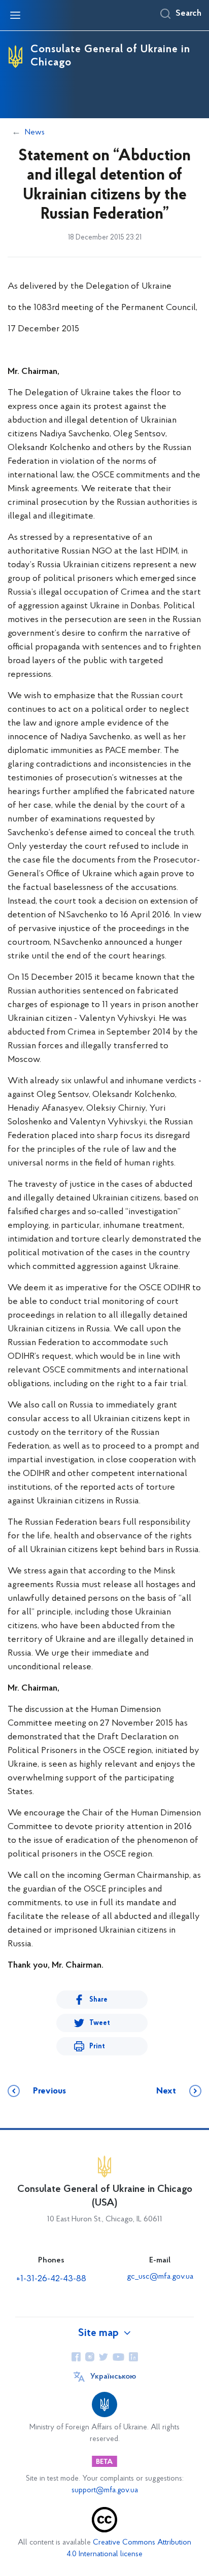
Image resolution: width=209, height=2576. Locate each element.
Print (97, 2047)
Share (98, 2000)
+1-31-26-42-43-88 (51, 2279)
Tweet (100, 2023)
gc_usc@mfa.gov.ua (160, 2277)
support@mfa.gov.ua (105, 2491)
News (35, 132)
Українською (113, 2377)
